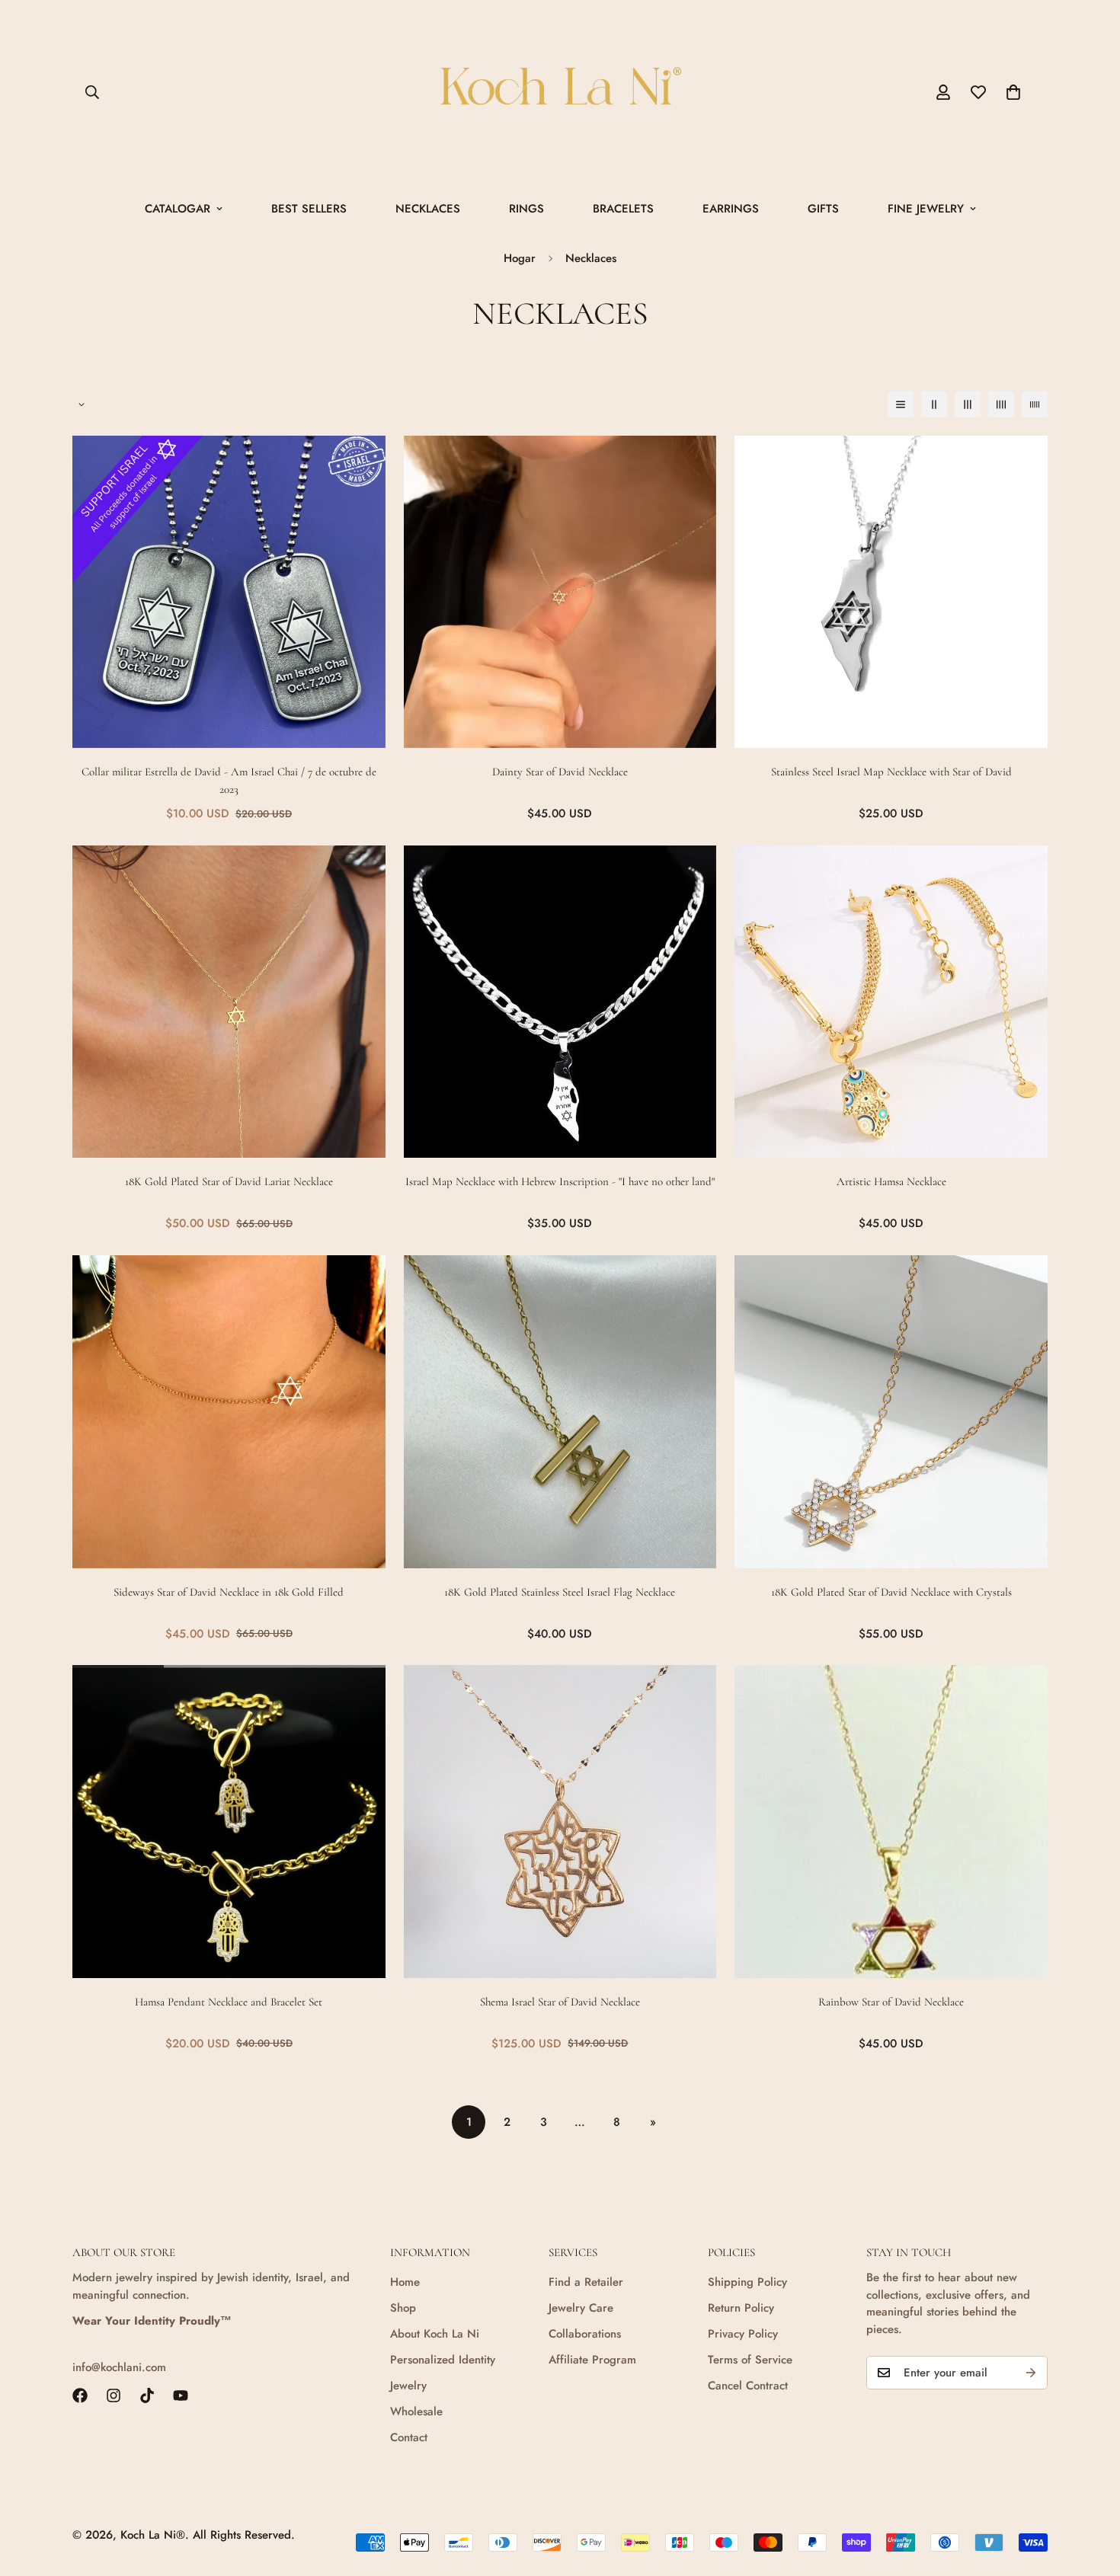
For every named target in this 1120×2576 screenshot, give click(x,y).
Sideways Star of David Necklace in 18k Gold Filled (229, 1592)
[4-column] (1001, 404)
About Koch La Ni (435, 2334)
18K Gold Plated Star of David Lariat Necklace (229, 1181)
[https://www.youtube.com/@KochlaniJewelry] (181, 2395)
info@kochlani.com (119, 2367)
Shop (403, 2308)
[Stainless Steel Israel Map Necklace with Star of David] (891, 592)
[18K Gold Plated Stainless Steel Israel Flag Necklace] (560, 1412)
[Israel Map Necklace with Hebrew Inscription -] (560, 1002)
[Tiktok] (147, 2395)
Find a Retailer (586, 2282)
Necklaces (428, 209)
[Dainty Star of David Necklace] (560, 592)
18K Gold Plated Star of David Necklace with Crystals (891, 1592)
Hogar (520, 258)
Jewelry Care (581, 2308)
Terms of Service (750, 2360)
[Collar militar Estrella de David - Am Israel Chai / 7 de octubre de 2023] (229, 592)
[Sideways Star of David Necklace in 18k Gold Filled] (229, 1412)
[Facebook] (80, 2395)
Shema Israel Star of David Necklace (560, 2002)
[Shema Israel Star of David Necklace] (560, 1822)
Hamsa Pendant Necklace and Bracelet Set (229, 2002)
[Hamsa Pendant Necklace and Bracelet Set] (229, 1822)
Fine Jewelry (926, 209)
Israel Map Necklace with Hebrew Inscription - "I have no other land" (560, 1181)
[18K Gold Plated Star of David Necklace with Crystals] (891, 1412)
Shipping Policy (747, 2282)
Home (405, 2282)
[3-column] (968, 404)
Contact (409, 2437)
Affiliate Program (592, 2360)
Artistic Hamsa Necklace (891, 1181)
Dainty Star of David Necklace (560, 772)
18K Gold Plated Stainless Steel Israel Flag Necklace (560, 1592)
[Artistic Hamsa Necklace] (891, 1002)
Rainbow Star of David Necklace (891, 2002)
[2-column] (934, 404)
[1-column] (901, 404)
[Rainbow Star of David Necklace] (891, 1822)
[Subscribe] (1031, 2373)
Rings (526, 209)
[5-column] (1035, 404)
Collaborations (585, 2334)
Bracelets (623, 209)
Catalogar (178, 209)
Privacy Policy (743, 2334)
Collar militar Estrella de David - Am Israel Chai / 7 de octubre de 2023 (229, 780)
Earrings (731, 209)
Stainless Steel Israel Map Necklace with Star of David (891, 772)
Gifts (823, 209)
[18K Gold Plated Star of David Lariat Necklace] (229, 1002)
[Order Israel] (560, 93)
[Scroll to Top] (1090, 2493)
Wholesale (416, 2411)
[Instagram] (114, 2395)
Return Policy (741, 2308)
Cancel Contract (748, 2386)
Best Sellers (309, 209)
